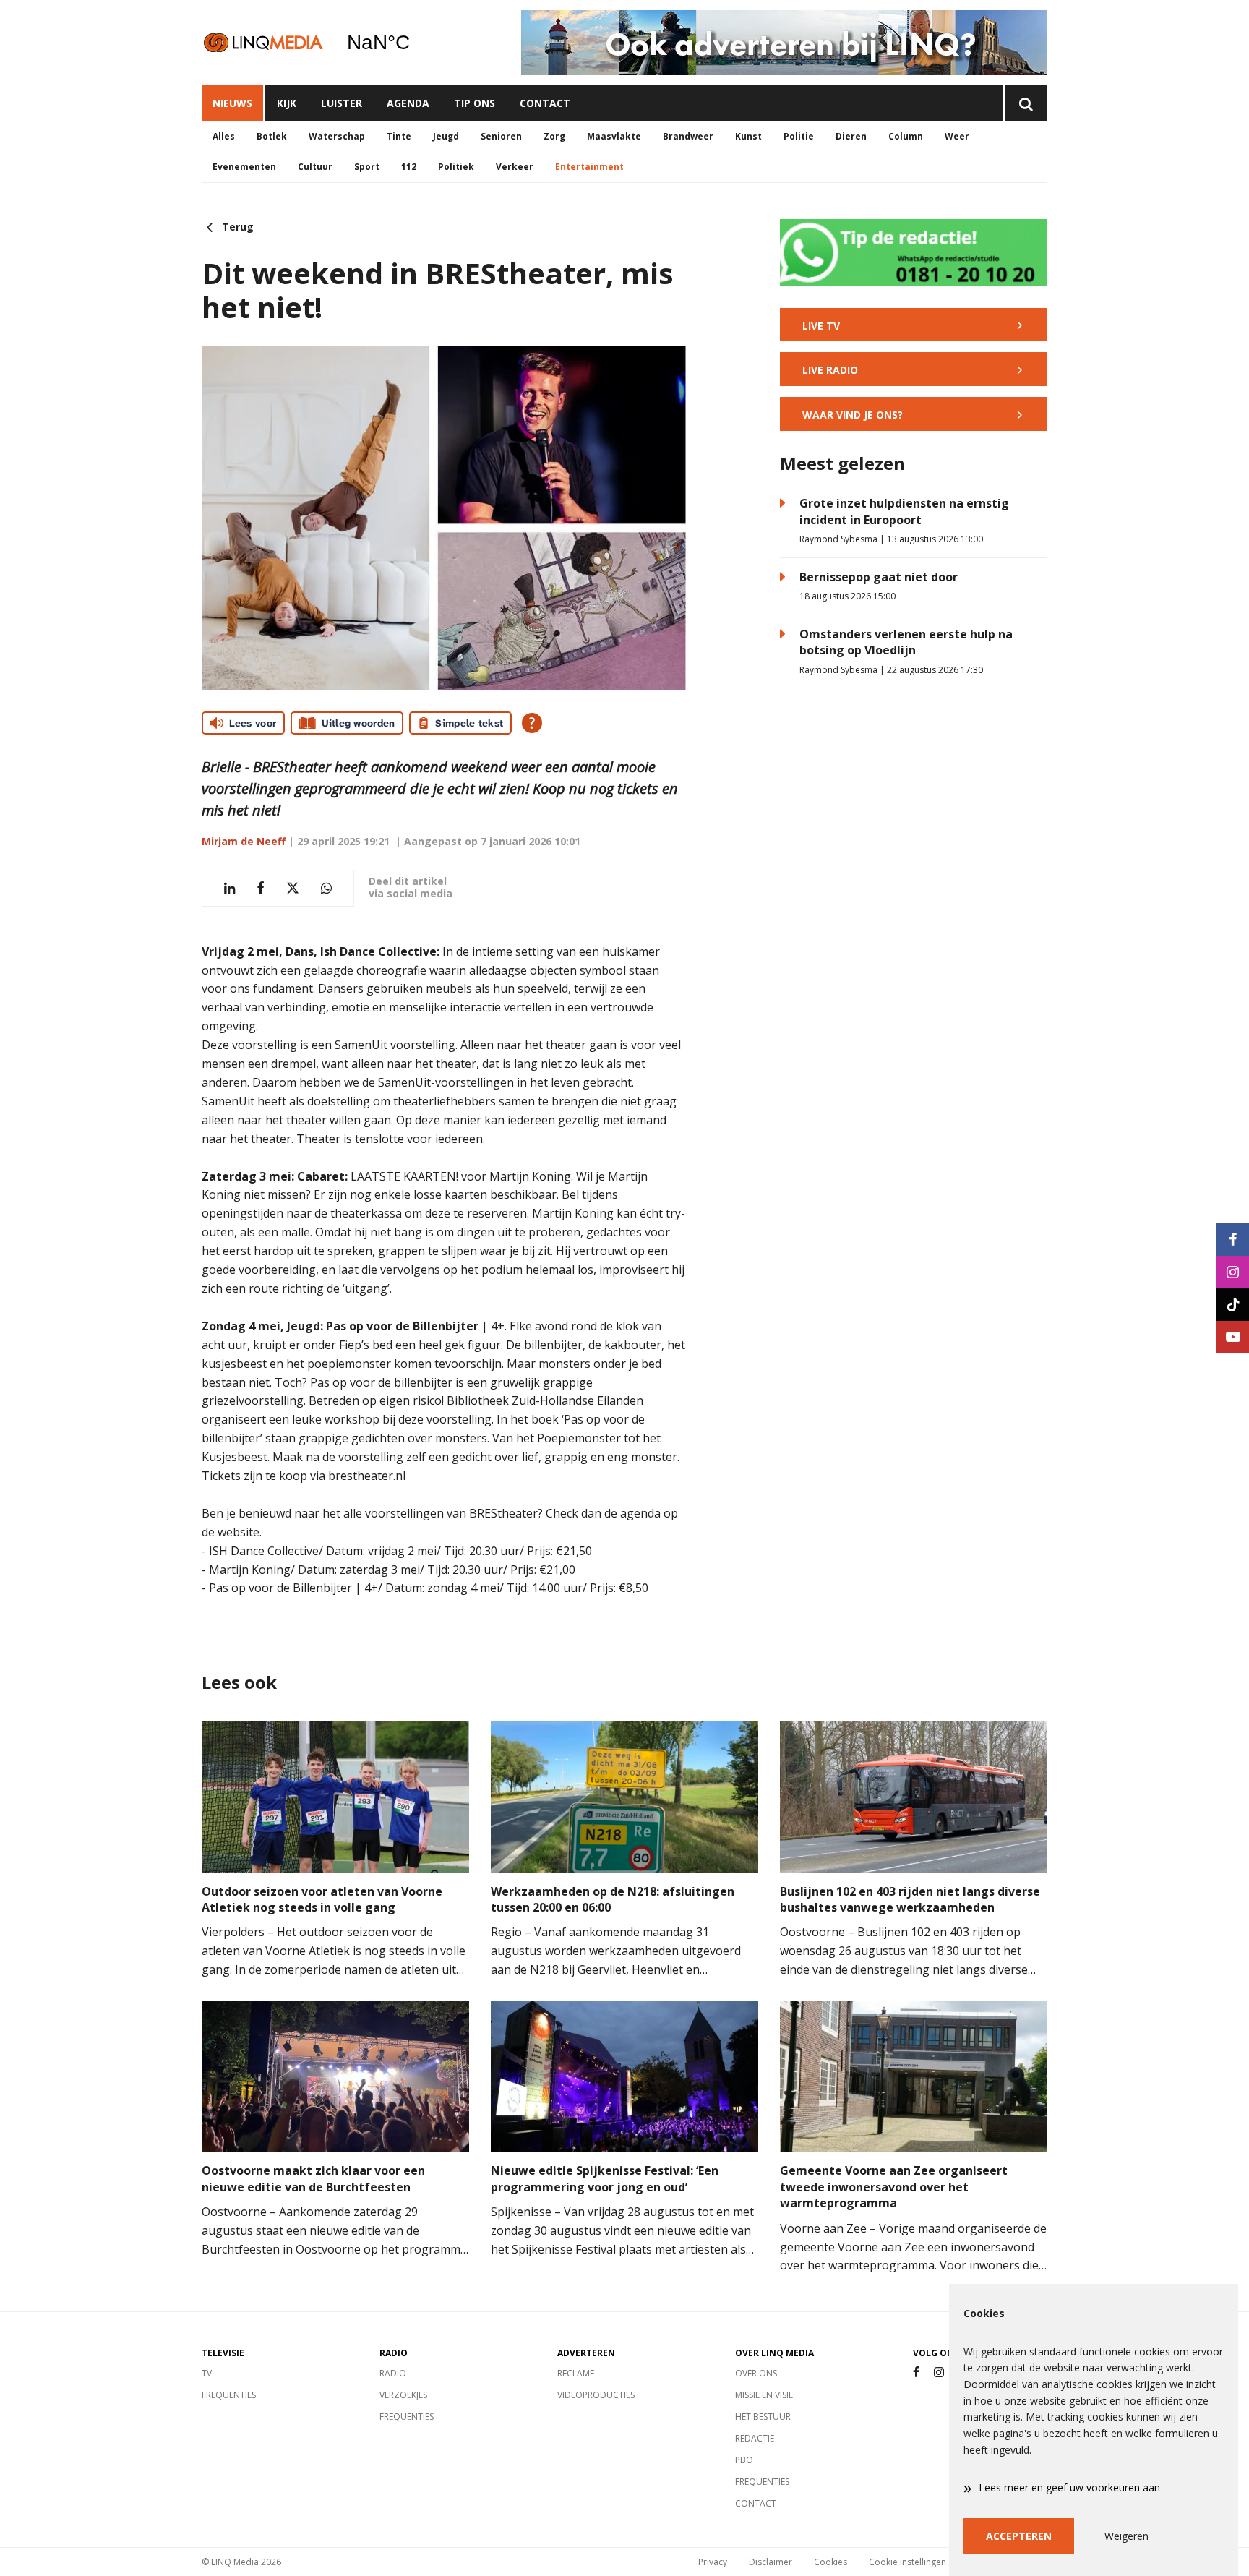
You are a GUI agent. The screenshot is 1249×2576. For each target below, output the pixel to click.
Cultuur (315, 167)
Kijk (287, 103)
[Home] (263, 42)
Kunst (748, 136)
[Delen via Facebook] (261, 888)
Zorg (554, 136)
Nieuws (232, 103)
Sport (367, 167)
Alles (224, 136)
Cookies (830, 2562)
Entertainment (589, 167)
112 (409, 167)
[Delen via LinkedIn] (229, 888)
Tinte (399, 136)
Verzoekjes (403, 2395)
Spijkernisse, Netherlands (415, 43)
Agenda (408, 103)
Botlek (272, 136)
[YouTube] (1233, 1337)
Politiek (456, 167)
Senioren (501, 136)
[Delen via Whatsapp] (326, 888)
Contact (545, 103)
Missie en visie (764, 2395)
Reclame (576, 2373)
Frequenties (229, 2395)
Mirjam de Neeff (244, 841)
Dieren (851, 136)
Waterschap (337, 136)
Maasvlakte (614, 136)
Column (906, 136)
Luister (342, 103)
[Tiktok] (1233, 1305)
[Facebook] (916, 2372)
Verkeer (515, 167)
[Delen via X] (293, 888)
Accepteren (1019, 2536)
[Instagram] (939, 2372)
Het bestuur (763, 2417)
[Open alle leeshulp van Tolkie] (532, 723)
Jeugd (446, 136)
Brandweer (688, 136)
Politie (799, 136)
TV (207, 2373)
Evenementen (244, 167)
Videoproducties (596, 2395)
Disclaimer (771, 2562)
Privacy (713, 2562)
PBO (744, 2460)
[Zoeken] (1025, 103)
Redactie (755, 2438)
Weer (957, 136)
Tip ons (475, 103)
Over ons (756, 2373)
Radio (393, 2373)
